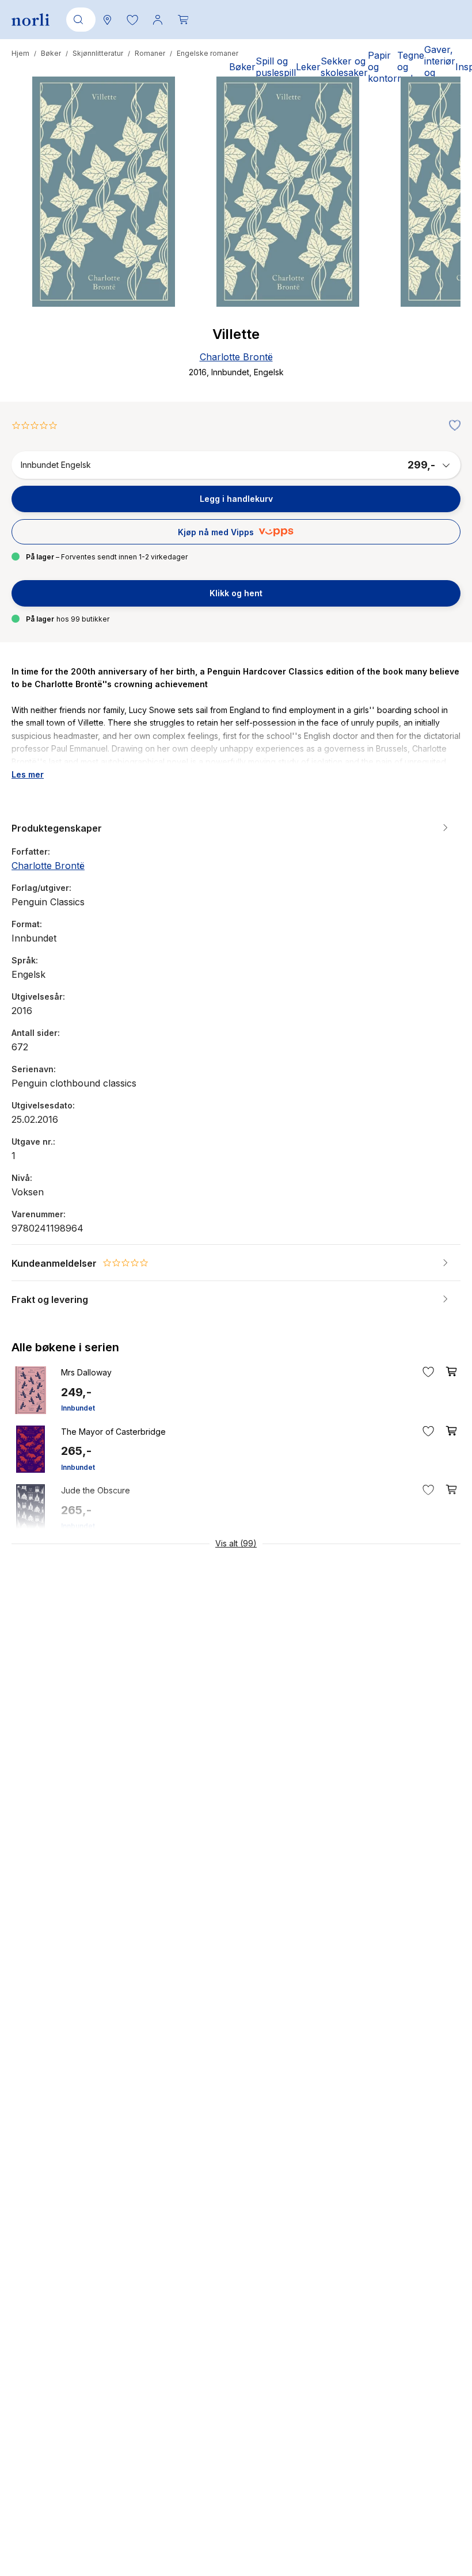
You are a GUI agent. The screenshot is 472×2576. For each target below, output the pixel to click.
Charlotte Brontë (236, 357)
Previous (36, 235)
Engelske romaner (208, 53)
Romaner (150, 53)
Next (436, 235)
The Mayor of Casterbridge (113, 1432)
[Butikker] (107, 20)
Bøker (51, 53)
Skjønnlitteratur (98, 53)
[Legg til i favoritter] (452, 426)
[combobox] (79, 20)
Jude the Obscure (96, 1490)
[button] (132, 20)
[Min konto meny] (158, 20)
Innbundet (78, 1408)
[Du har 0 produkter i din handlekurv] (183, 20)
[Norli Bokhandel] (31, 20)
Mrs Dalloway (86, 1372)
